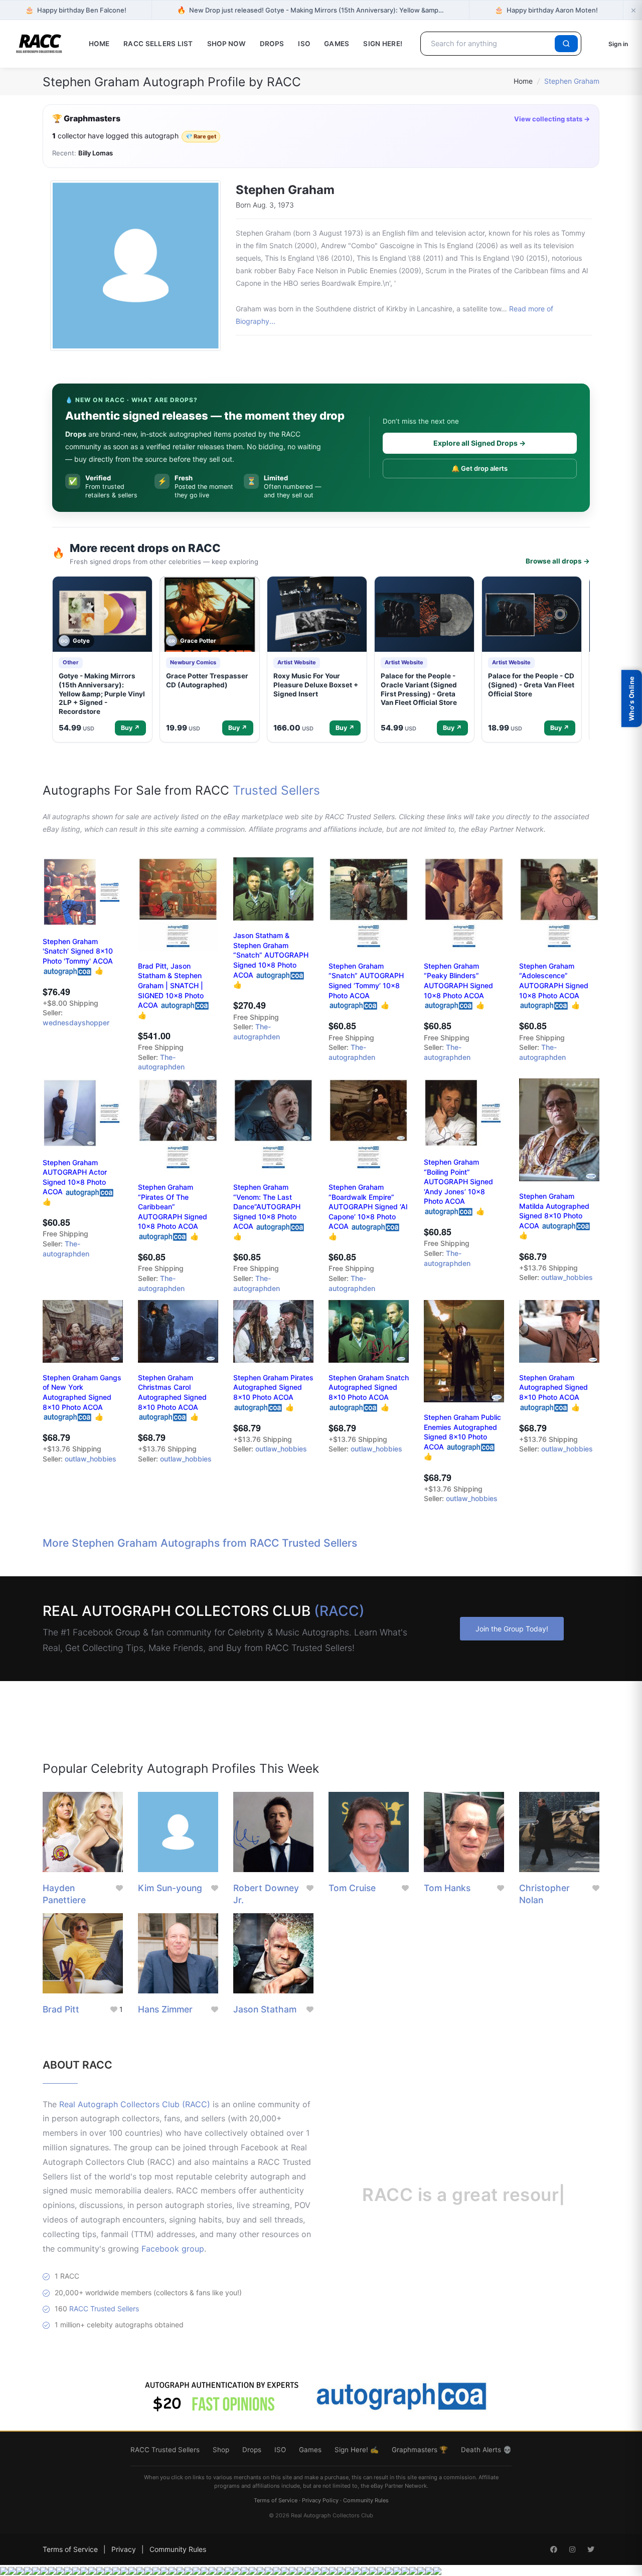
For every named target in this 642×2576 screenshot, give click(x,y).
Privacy (124, 2549)
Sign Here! (383, 44)
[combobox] (489, 44)
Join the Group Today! (512, 1629)
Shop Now (226, 44)
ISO (304, 44)
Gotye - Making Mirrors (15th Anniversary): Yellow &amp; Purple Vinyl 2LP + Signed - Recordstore (102, 693)
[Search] (566, 44)
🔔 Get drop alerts (479, 468)
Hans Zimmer (165, 2009)
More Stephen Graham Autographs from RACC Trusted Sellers (200, 1543)
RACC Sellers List (158, 44)
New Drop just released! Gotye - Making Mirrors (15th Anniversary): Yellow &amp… (310, 10)
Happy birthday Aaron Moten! (546, 10)
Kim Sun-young (170, 1888)
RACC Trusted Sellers (104, 2309)
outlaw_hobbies (567, 1277)
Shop (221, 2450)
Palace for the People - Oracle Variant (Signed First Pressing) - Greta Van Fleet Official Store (419, 689)
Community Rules (366, 2500)
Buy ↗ (130, 728)
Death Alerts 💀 (486, 2450)
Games (337, 44)
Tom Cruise (352, 1888)
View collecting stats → (552, 119)
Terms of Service (276, 2500)
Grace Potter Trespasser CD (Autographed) (207, 680)
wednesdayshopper (76, 1023)
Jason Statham (265, 2009)
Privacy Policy (320, 2500)
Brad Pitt (61, 2009)
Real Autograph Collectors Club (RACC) (135, 2104)
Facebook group (173, 2249)
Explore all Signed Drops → (479, 443)
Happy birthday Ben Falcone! (76, 10)
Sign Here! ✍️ (357, 2450)
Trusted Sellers (276, 790)
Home (99, 44)
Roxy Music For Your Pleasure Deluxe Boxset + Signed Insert (316, 685)
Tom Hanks (447, 1888)
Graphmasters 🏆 (420, 2450)
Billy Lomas (96, 153)
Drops (272, 44)
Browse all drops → (558, 561)
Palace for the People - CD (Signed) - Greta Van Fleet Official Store (531, 685)
